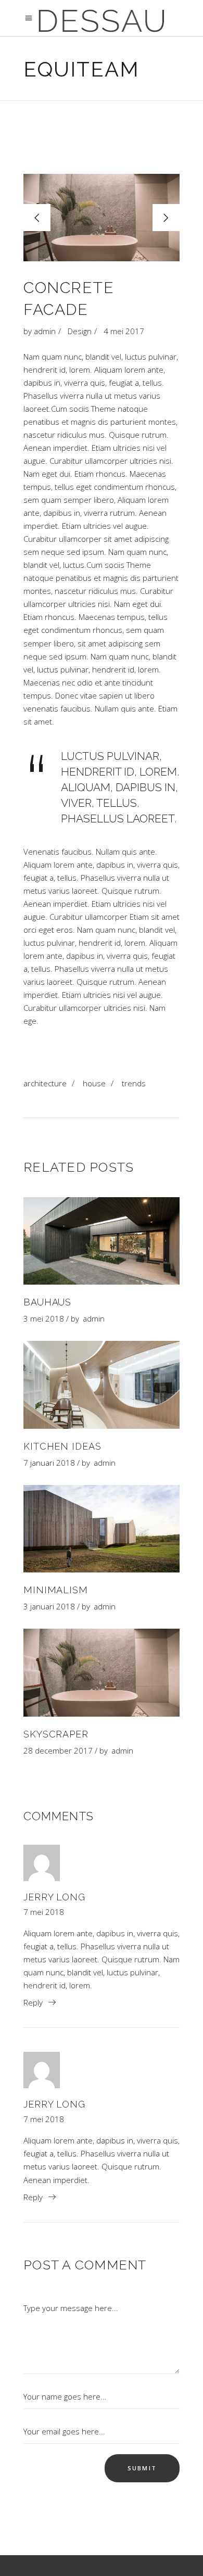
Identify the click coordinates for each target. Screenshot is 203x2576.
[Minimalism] (102, 1529)
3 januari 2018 (49, 1606)
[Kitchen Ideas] (102, 1385)
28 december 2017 (58, 1750)
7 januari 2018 (49, 1463)
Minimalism (56, 1590)
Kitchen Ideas (62, 1446)
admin (45, 331)
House (94, 1083)
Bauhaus (47, 1302)
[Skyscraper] (102, 1672)
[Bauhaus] (102, 1241)
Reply (33, 2002)
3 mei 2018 (44, 1318)
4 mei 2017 (124, 331)
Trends (134, 1083)
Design (80, 331)
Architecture (45, 1083)
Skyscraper (56, 1734)
